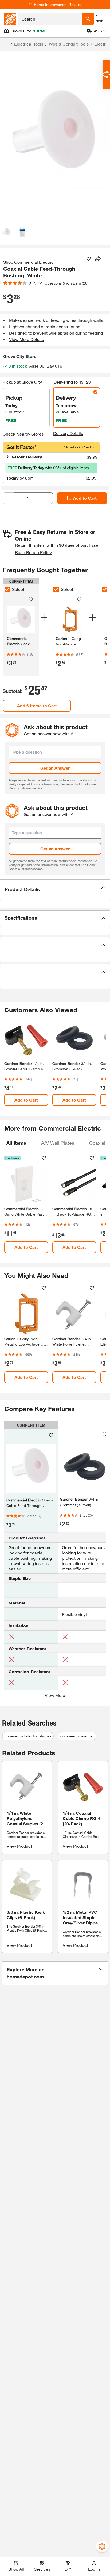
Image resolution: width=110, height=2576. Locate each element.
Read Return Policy (33, 552)
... (6, 45)
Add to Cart (85, 498)
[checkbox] (7, 589)
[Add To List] (89, 259)
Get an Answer (55, 768)
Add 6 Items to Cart (37, 706)
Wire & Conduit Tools (69, 44)
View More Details (26, 339)
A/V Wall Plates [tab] (58, 1143)
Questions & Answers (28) (66, 283)
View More (55, 1695)
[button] (55, 889)
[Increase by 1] (47, 498)
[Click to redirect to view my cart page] (99, 19)
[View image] (6, 232)
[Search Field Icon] (88, 19)
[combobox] (50, 19)
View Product (19, 1846)
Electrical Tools (29, 44)
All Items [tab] (16, 1143)
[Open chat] (106, 75)
